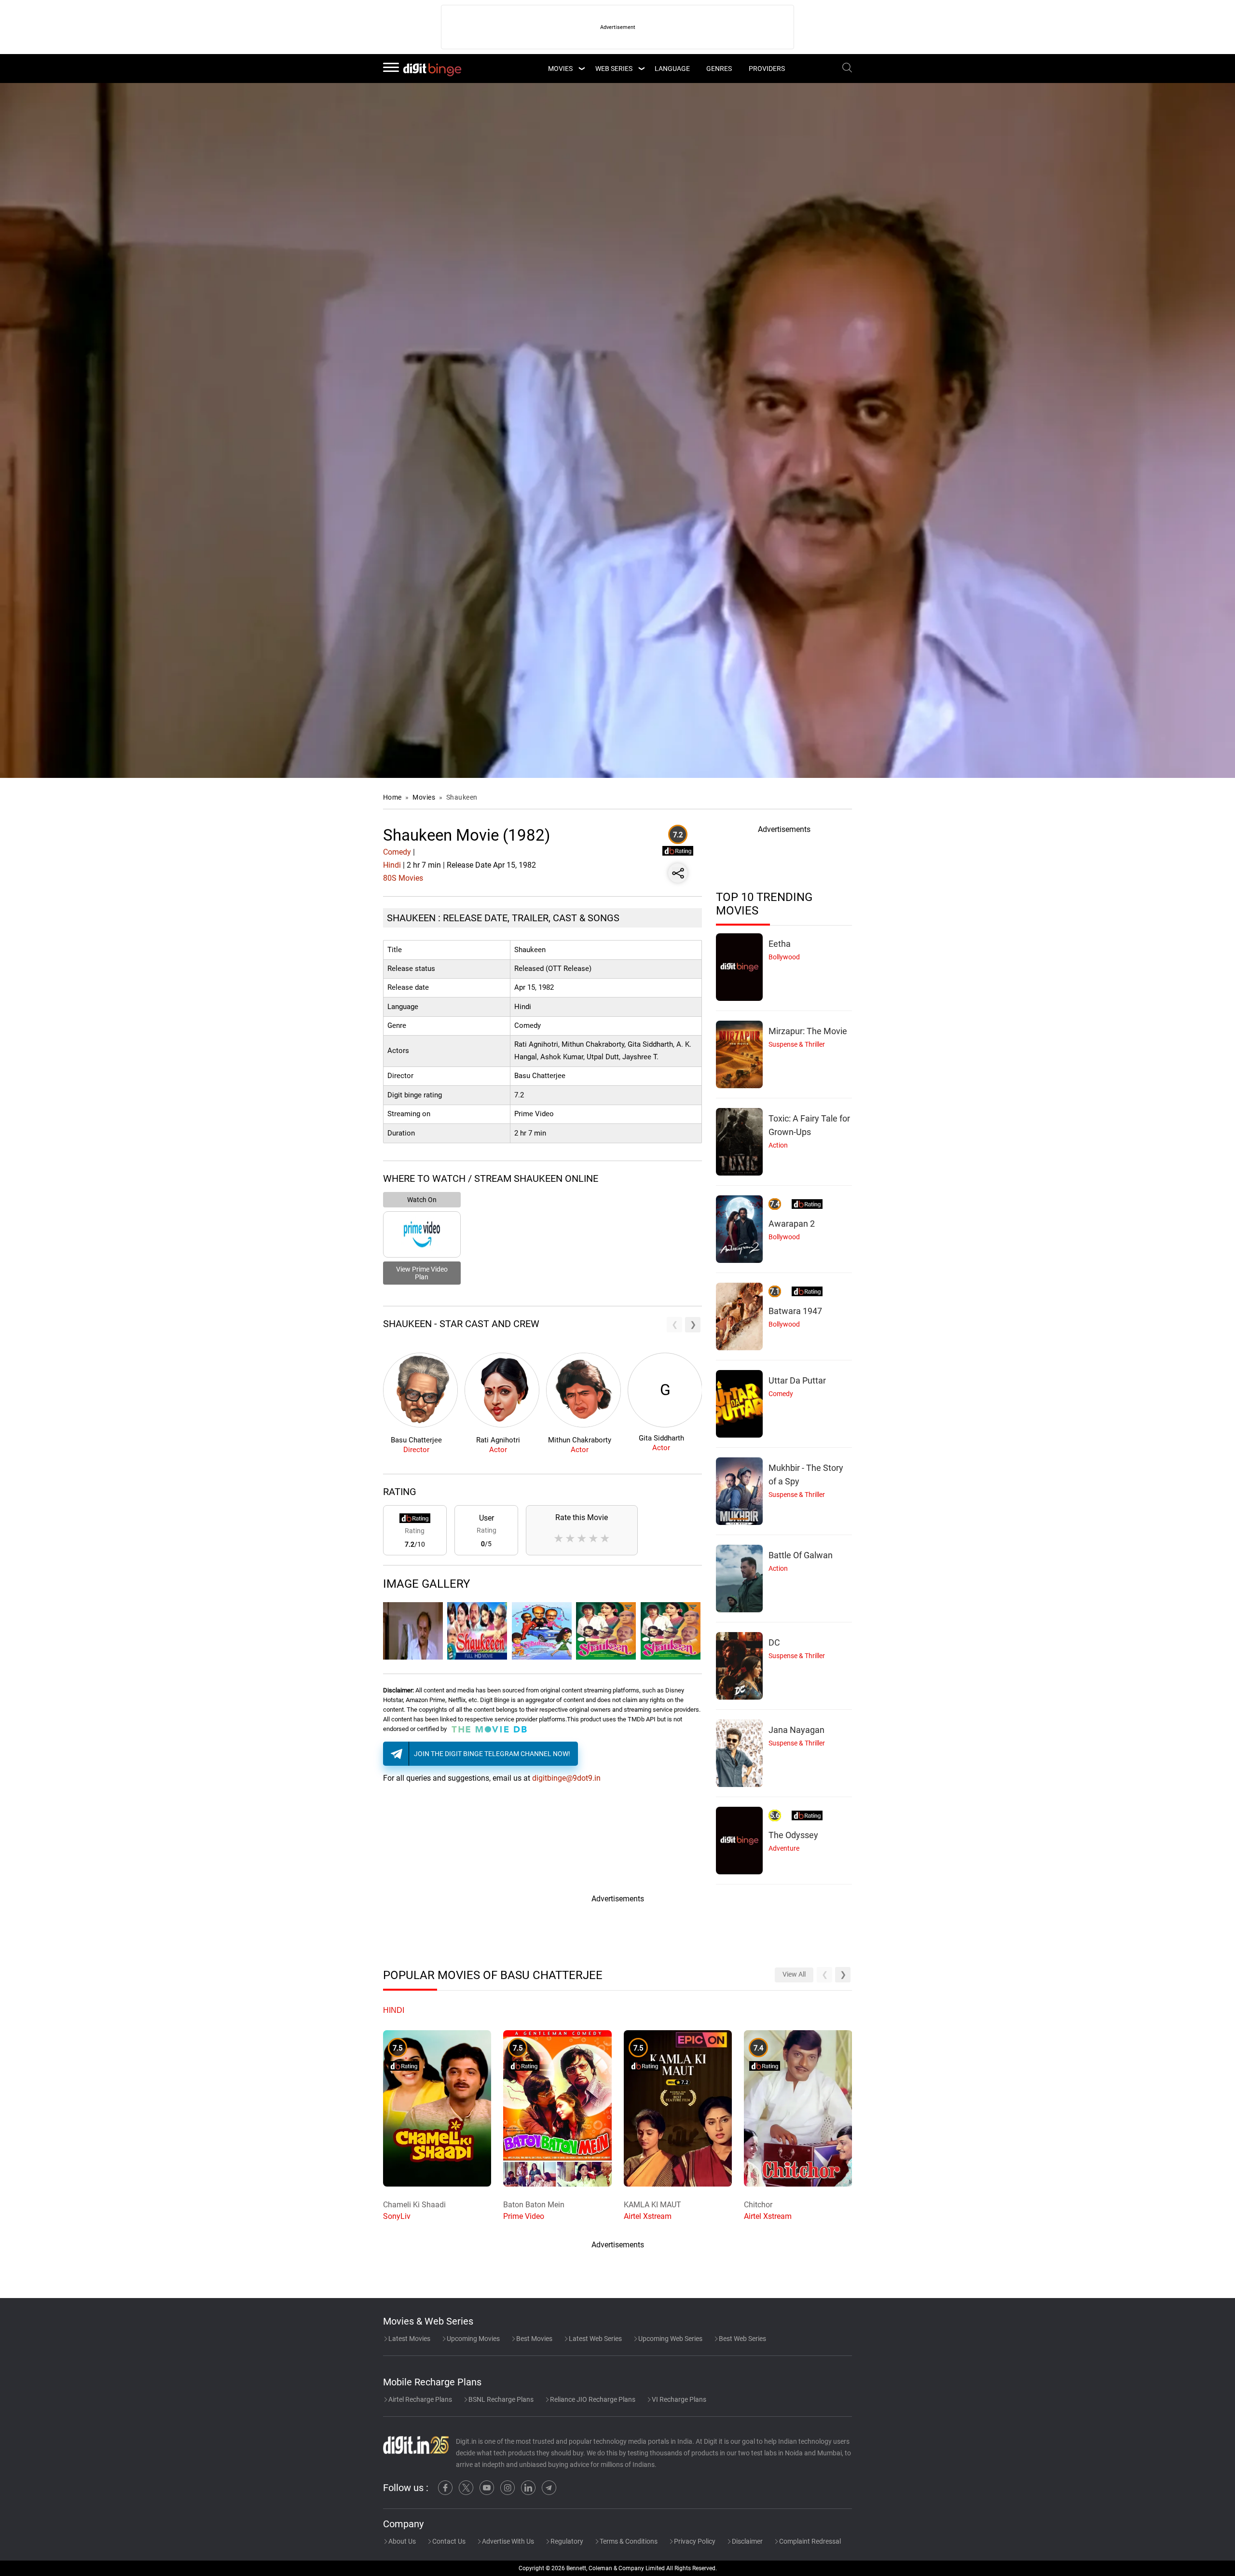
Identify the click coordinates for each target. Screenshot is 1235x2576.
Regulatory (566, 2541)
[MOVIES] (581, 69)
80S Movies (403, 878)
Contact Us (448, 2541)
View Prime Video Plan (422, 1273)
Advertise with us (507, 2541)
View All (794, 1974)
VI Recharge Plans (678, 2399)
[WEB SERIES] (641, 69)
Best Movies (534, 2339)
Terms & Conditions (628, 2541)
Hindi (392, 865)
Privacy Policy (694, 2541)
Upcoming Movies (473, 2339)
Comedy (397, 852)
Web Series (614, 69)
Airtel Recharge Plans (419, 2399)
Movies (425, 797)
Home (392, 797)
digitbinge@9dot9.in (566, 1778)
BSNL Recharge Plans (500, 2399)
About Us (401, 2541)
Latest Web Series (595, 2339)
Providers (767, 69)
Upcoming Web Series (670, 2339)
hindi (394, 2010)
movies (560, 69)
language (672, 69)
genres (719, 69)
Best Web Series (742, 2339)
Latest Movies (409, 2339)
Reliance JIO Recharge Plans (592, 2399)
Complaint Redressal (809, 2541)
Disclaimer (747, 2541)
